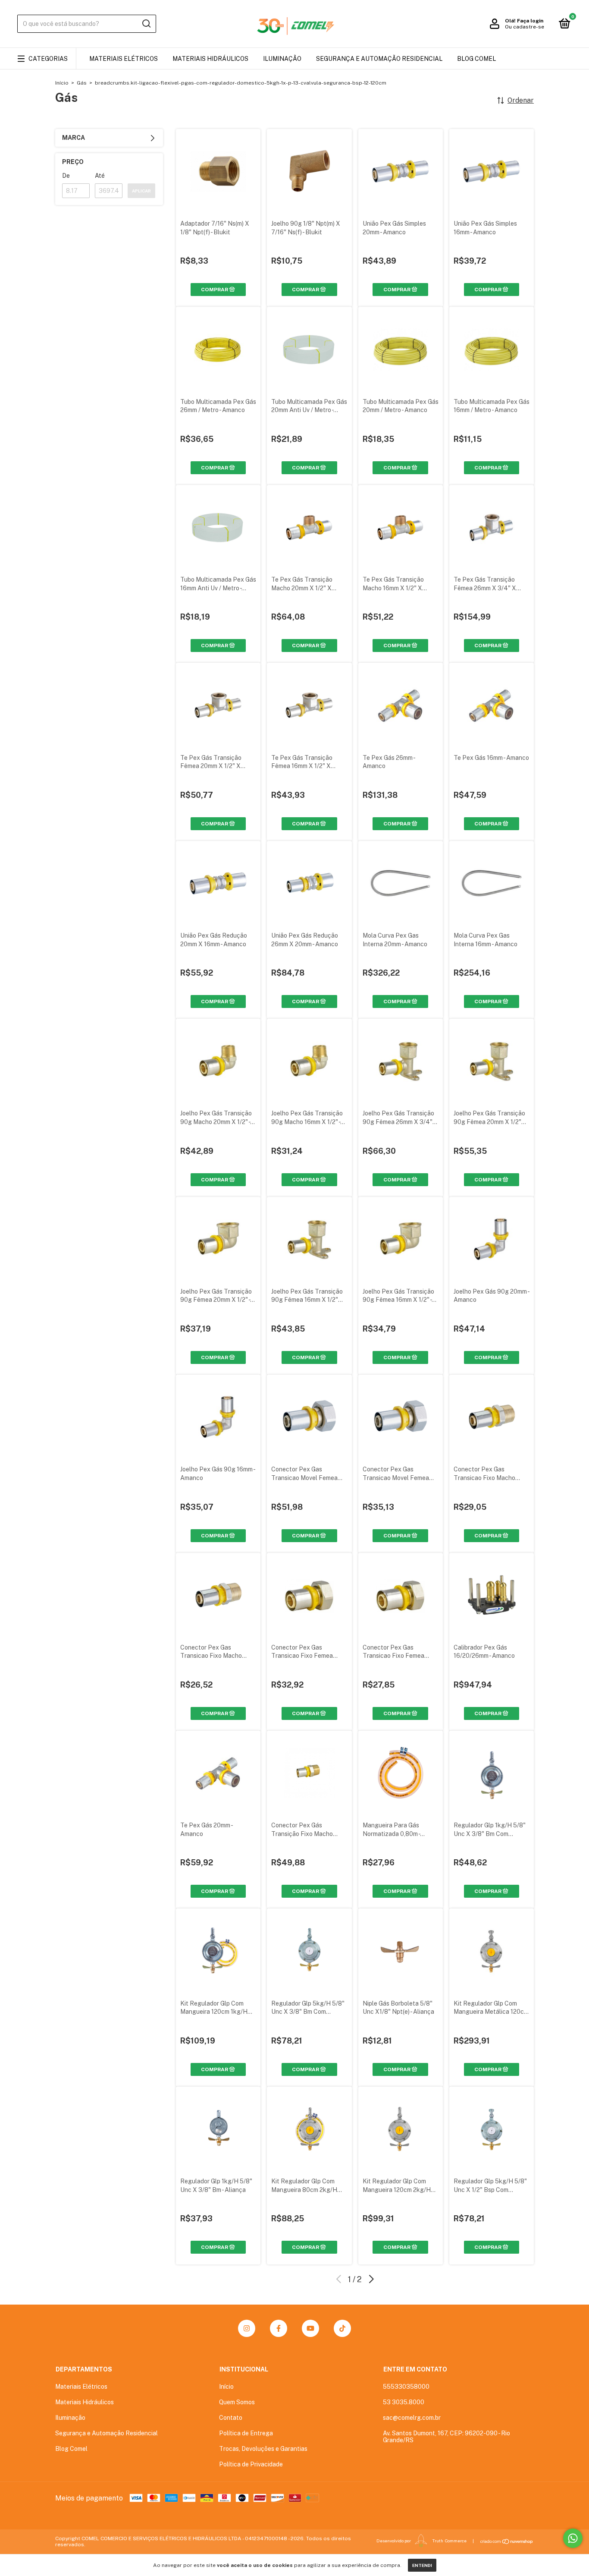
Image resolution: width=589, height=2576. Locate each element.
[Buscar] (146, 24)
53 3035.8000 (404, 2402)
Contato (231, 2418)
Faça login (530, 21)
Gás (82, 83)
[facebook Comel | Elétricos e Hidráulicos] (279, 2328)
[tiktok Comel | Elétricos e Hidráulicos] (342, 2328)
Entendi (422, 2565)
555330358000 (406, 2387)
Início (62, 83)
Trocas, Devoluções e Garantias (263, 2449)
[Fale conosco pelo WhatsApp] (573, 2538)
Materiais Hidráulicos (210, 59)
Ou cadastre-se (525, 27)
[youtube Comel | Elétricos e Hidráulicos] (310, 2328)
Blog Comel (476, 59)
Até (100, 176)
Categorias (48, 59)
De (66, 176)
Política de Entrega (246, 2433)
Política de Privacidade (251, 2464)
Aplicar (141, 191)
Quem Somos (237, 2402)
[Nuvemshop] (507, 2541)
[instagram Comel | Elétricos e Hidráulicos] (247, 2328)
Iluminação (282, 59)
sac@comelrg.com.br (412, 2418)
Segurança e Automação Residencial (379, 59)
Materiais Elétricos (124, 59)
